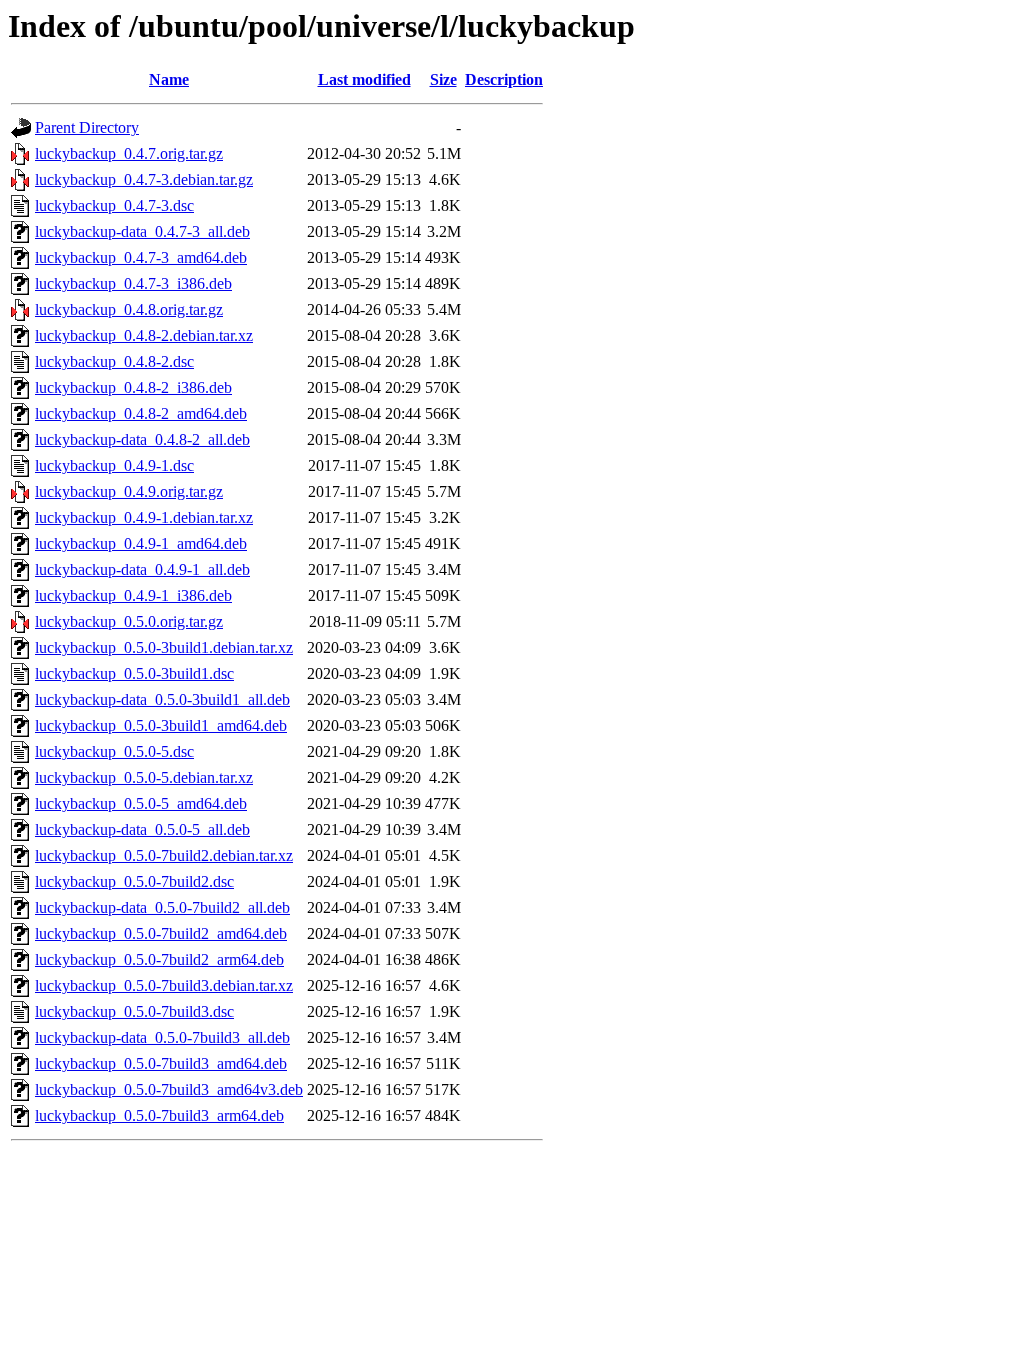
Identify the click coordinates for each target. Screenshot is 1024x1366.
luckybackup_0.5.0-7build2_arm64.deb (159, 959)
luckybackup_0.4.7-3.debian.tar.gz (144, 179)
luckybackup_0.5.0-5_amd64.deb (141, 803)
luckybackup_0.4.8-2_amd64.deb (141, 413)
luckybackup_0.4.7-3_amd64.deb (141, 257)
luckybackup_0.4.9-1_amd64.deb (141, 543)
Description (504, 79)
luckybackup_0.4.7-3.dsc (114, 205)
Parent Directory (87, 127)
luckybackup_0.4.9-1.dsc (114, 465)
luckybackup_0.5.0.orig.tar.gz (129, 621)
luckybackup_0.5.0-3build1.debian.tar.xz (164, 647)
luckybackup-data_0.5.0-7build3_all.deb (162, 1037)
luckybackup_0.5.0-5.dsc (114, 751)
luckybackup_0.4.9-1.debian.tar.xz (144, 517)
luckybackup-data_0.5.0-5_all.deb (142, 829)
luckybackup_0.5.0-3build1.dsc (134, 673)
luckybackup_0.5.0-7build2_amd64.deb (161, 933)
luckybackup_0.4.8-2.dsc (114, 361)
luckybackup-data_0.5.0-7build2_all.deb (162, 907)
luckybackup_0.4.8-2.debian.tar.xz (144, 335)
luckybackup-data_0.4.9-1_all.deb (142, 569)
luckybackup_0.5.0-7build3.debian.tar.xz (164, 985)
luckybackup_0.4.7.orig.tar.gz (129, 153)
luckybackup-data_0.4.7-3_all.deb (142, 231)
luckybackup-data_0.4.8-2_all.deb (142, 439)
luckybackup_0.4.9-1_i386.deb (133, 595)
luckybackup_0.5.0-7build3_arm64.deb (159, 1115)
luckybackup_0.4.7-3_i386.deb (133, 283)
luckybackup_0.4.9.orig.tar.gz (129, 491)
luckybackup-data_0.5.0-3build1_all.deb (162, 699)
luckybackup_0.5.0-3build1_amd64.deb (161, 725)
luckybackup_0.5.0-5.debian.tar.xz (144, 777)
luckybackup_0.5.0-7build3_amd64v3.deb (169, 1089)
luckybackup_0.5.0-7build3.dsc (134, 1011)
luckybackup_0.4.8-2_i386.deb (133, 387)
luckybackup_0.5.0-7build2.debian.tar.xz (164, 855)
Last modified (364, 79)
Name (169, 79)
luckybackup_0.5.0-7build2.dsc (134, 881)
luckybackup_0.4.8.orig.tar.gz (129, 309)
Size (443, 79)
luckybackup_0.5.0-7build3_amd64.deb (161, 1063)
